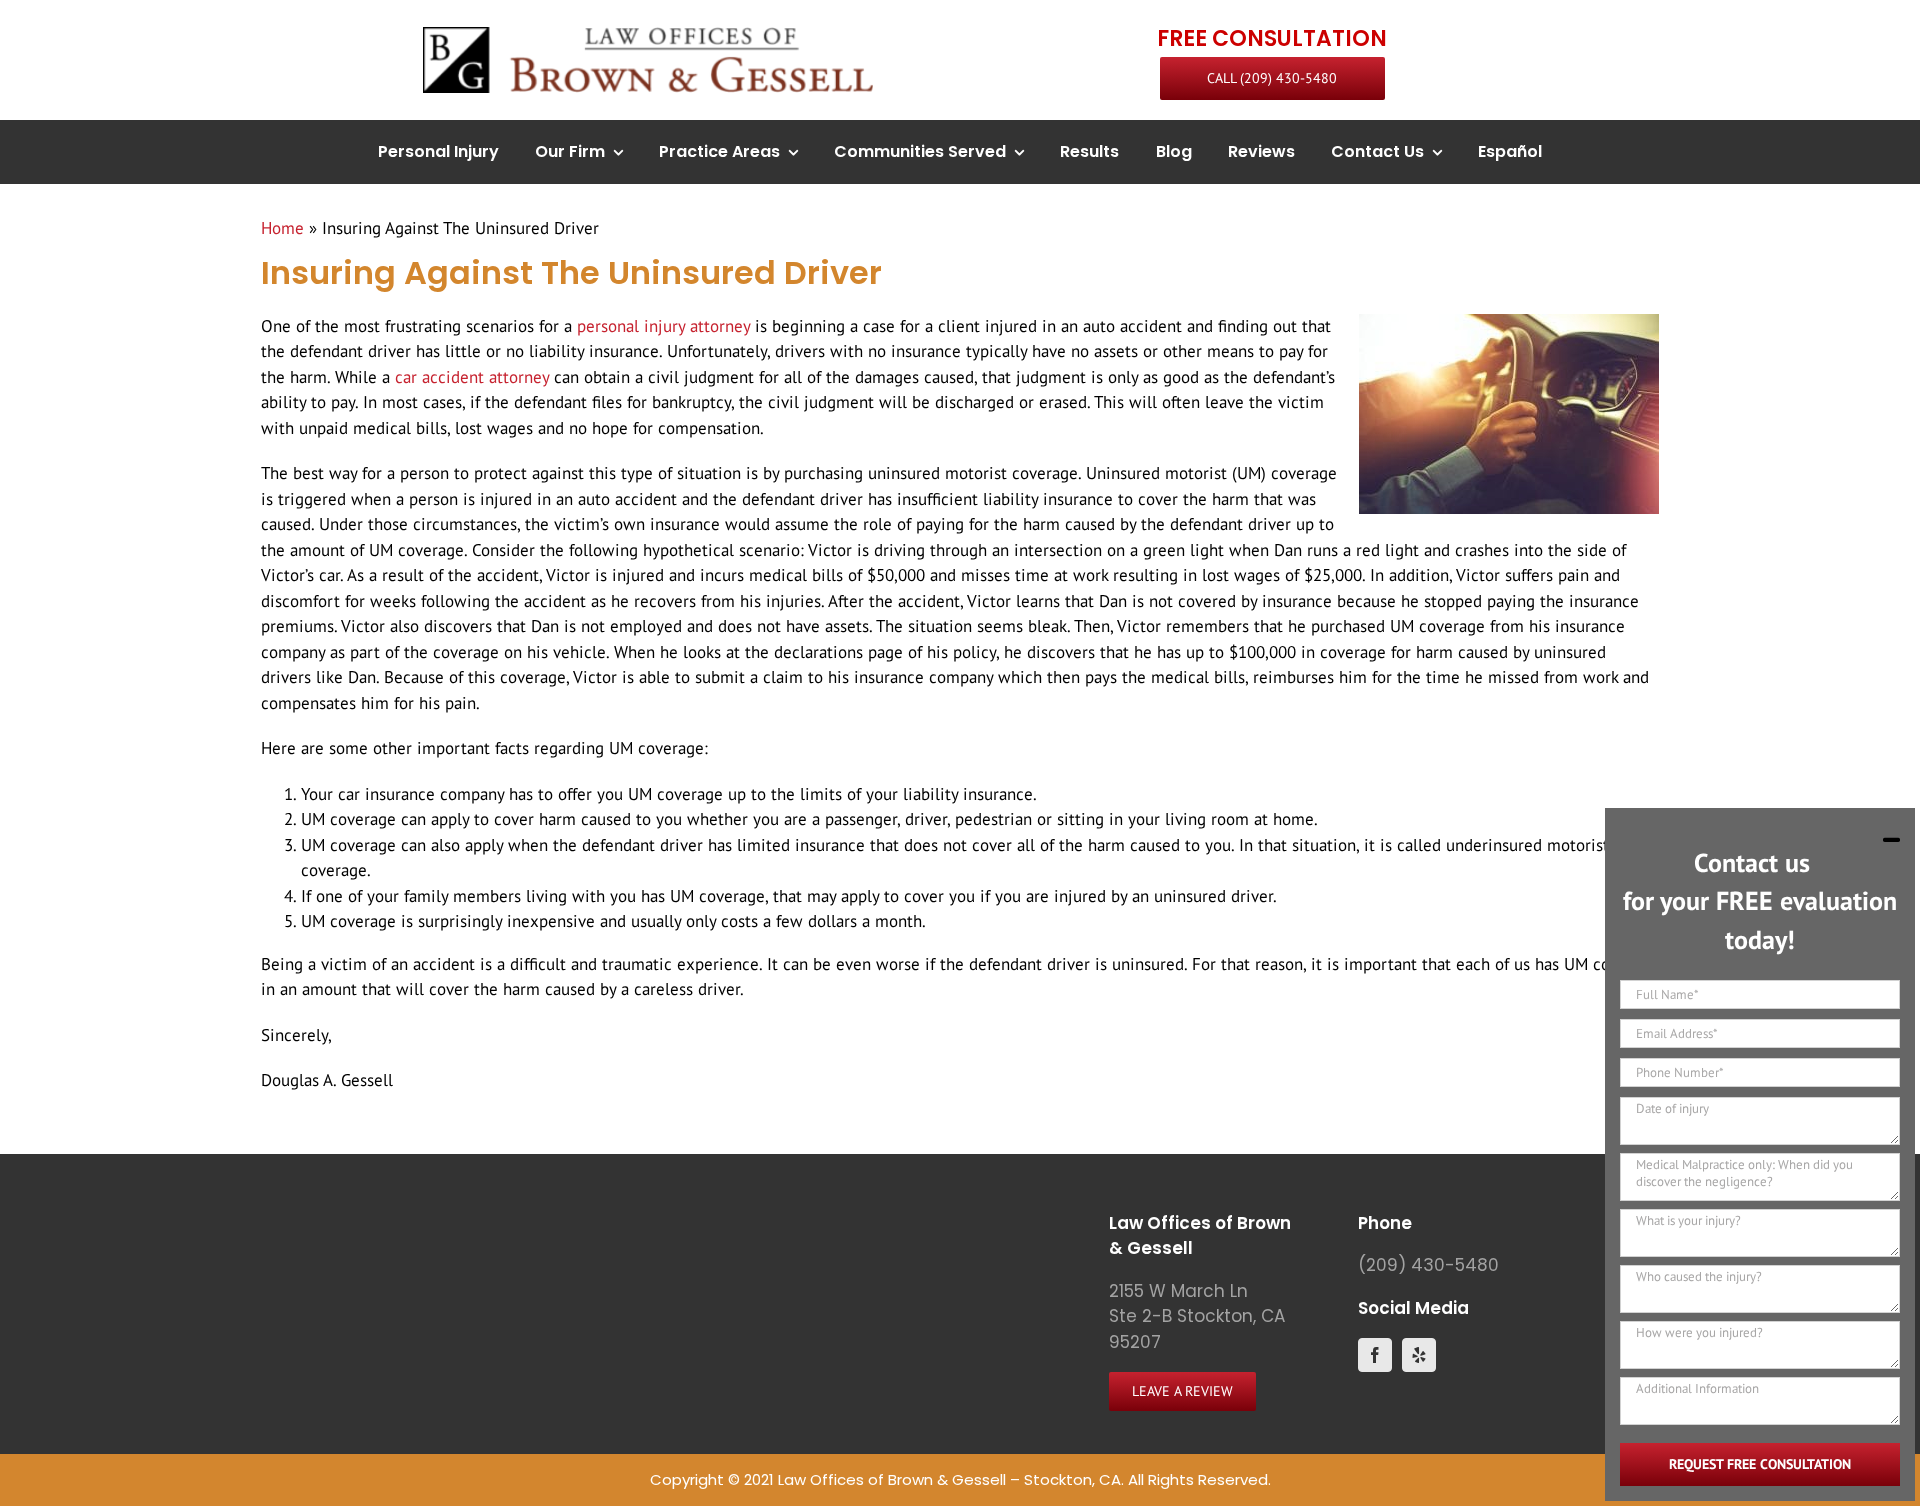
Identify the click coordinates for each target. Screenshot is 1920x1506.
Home (282, 228)
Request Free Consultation (1760, 1464)
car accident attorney (472, 377)
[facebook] (1375, 1355)
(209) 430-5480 (1428, 1265)
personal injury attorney (663, 326)
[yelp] (1419, 1355)
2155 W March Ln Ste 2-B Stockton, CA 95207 (1197, 1316)
